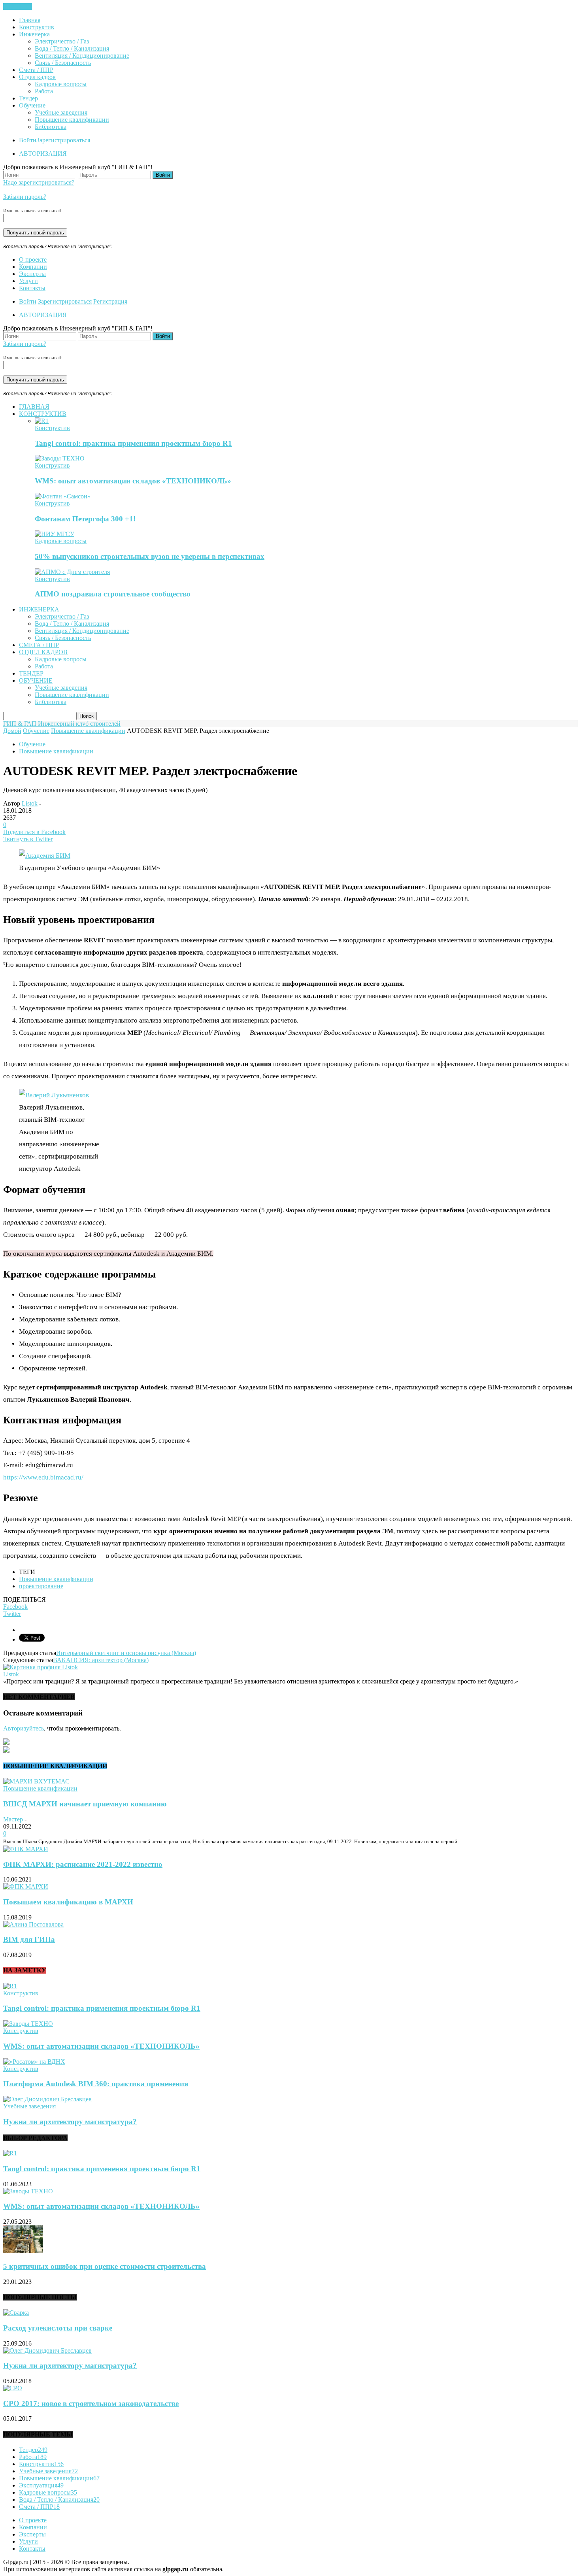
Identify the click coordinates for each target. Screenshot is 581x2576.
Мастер (13, 1819)
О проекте (33, 259)
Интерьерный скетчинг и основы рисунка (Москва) (126, 1653)
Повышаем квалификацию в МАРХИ (68, 1902)
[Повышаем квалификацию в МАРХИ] (26, 1886)
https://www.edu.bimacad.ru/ (43, 1477)
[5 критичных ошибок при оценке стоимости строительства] (23, 2251)
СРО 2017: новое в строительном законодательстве (91, 2403)
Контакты (32, 288)
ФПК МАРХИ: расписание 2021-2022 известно (83, 1864)
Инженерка (34, 34)
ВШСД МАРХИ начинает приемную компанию (85, 1804)
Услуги (28, 281)
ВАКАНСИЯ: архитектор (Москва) (101, 1660)
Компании (33, 267)
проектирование (41, 1586)
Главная (30, 20)
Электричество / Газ (62, 41)
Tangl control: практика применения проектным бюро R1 (133, 443)
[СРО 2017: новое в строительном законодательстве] (13, 2388)
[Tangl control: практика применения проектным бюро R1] (42, 421)
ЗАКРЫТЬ (18, 7)
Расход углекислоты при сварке (58, 2328)
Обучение (32, 105)
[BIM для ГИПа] (33, 1924)
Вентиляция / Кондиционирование (82, 56)
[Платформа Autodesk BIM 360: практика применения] (34, 2062)
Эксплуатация (41, 2485)
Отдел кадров (37, 77)
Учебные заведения (61, 112)
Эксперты (32, 274)
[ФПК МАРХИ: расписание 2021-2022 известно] (26, 1849)
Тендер (28, 98)
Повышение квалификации (72, 120)
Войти (28, 140)
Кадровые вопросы (61, 84)
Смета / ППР (36, 70)
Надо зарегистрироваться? (39, 182)
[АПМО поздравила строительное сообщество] (72, 572)
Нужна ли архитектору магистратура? (70, 2122)
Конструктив (37, 27)
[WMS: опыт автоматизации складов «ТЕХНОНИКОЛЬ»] (60, 458)
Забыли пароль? (25, 197)
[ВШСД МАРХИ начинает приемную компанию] (36, 1781)
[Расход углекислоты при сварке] (16, 2313)
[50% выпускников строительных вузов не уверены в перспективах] (55, 534)
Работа (44, 91)
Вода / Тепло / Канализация (72, 48)
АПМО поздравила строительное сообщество (113, 594)
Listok (30, 803)
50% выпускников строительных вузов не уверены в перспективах (150, 556)
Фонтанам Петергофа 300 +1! (85, 519)
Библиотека (51, 127)
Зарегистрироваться (63, 140)
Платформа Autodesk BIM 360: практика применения (96, 2084)
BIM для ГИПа (29, 1939)
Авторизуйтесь (24, 1728)
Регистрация (110, 301)
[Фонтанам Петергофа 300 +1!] (63, 496)
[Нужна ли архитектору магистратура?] (47, 2099)
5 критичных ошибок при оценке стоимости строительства (105, 2266)
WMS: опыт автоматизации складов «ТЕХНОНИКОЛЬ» (133, 481)
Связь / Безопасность (63, 63)
